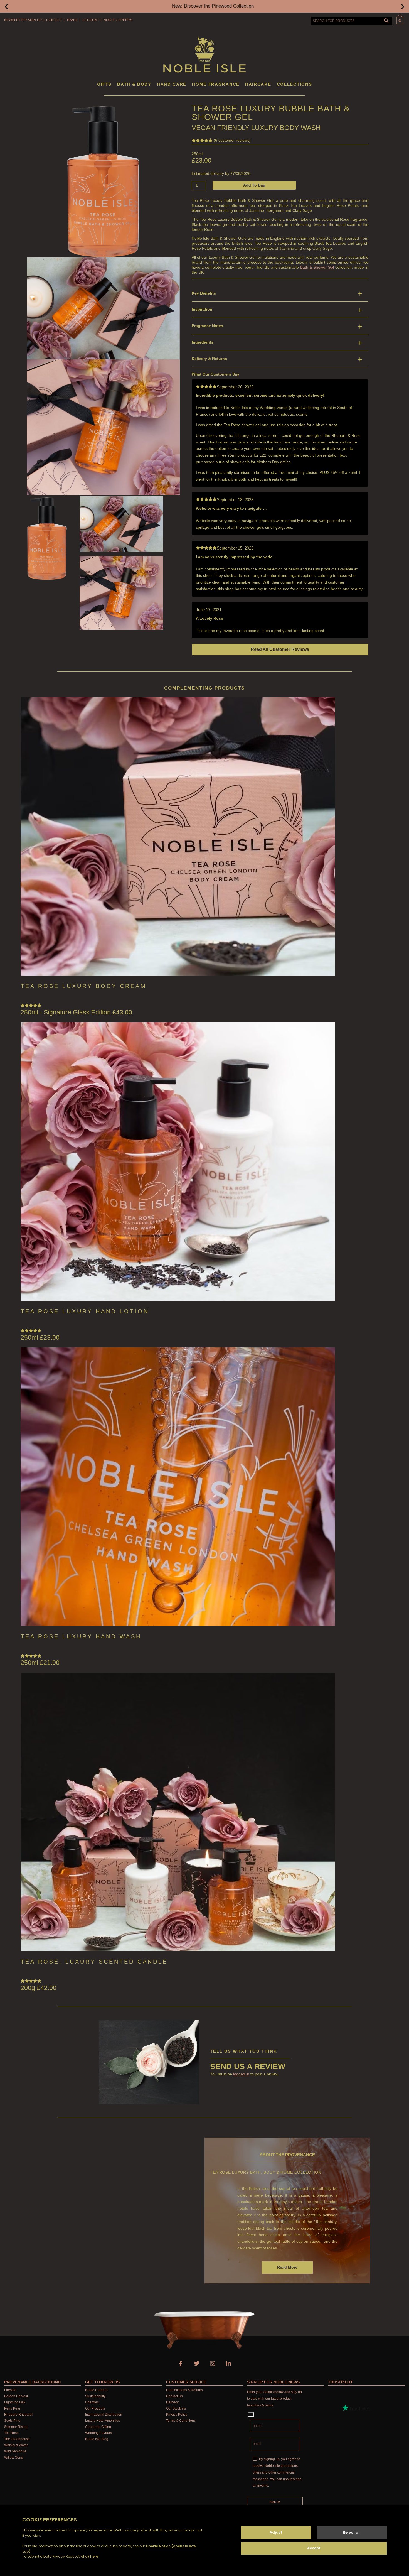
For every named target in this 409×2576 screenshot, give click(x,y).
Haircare (258, 84)
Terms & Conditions (181, 2421)
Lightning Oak (15, 2402)
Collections (295, 84)
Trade (72, 20)
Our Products (95, 2408)
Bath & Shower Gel (317, 267)
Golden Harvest (16, 2396)
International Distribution (104, 2415)
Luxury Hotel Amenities (103, 2421)
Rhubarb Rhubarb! (18, 2415)
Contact (54, 20)
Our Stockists (176, 2408)
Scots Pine (12, 2421)
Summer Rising (16, 2427)
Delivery (172, 2402)
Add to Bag (254, 185)
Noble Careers (118, 20)
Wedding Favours (98, 2433)
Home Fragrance (216, 84)
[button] (6, 6)
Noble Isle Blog (97, 2439)
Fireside (10, 2390)
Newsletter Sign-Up (23, 20)
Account (91, 20)
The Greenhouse (17, 2439)
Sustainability (95, 2396)
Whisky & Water (16, 2445)
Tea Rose (11, 2433)
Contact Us (174, 2396)
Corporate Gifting (98, 2427)
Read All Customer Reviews (280, 649)
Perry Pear (12, 2408)
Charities (92, 2402)
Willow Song (14, 2457)
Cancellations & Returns (184, 2390)
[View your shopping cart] (400, 20)
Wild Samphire (15, 2451)
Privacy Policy (177, 2415)
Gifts (104, 84)
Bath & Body (134, 84)
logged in (241, 2074)
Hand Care (172, 84)
